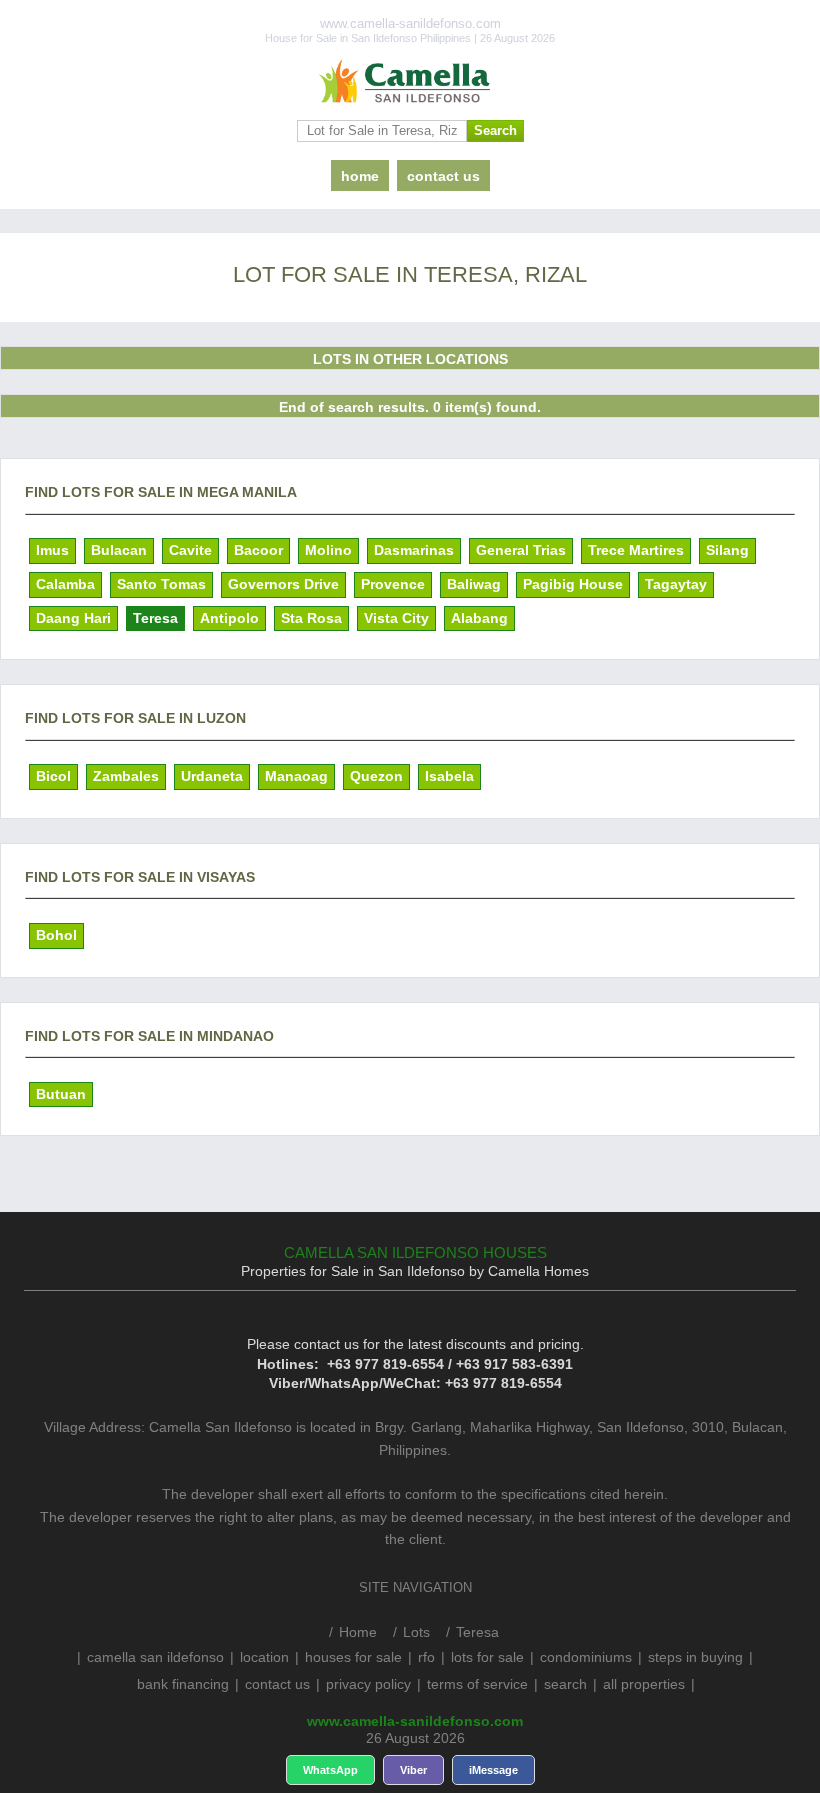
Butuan (61, 1094)
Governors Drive (283, 584)
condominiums (586, 1657)
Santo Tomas (161, 584)
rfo (426, 1657)
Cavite (190, 550)
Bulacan (119, 550)
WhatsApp (330, 1770)
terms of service (477, 1684)
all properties (644, 1684)
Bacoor (258, 550)
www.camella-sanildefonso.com (415, 1721)
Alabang (479, 618)
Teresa (155, 618)
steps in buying (695, 1657)
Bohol (56, 935)
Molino (328, 550)
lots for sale (487, 1657)
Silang (727, 550)
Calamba (65, 584)
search (565, 1684)
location (264, 1657)
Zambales (126, 776)
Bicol (53, 776)
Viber (413, 1770)
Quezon (376, 776)
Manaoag (296, 776)
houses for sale (353, 1657)
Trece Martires (636, 550)
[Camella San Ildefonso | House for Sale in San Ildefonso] (410, 82)
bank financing (183, 1684)
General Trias (521, 550)
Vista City (396, 618)
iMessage (493, 1770)
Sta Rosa (311, 618)
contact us (443, 176)
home (360, 176)
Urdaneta (212, 776)
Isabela (449, 776)
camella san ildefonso (155, 1657)
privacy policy (368, 1684)
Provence (393, 584)
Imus (52, 550)
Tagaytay (676, 584)
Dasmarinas (414, 550)
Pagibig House (573, 584)
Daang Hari (73, 618)
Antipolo (229, 618)
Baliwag (474, 584)
